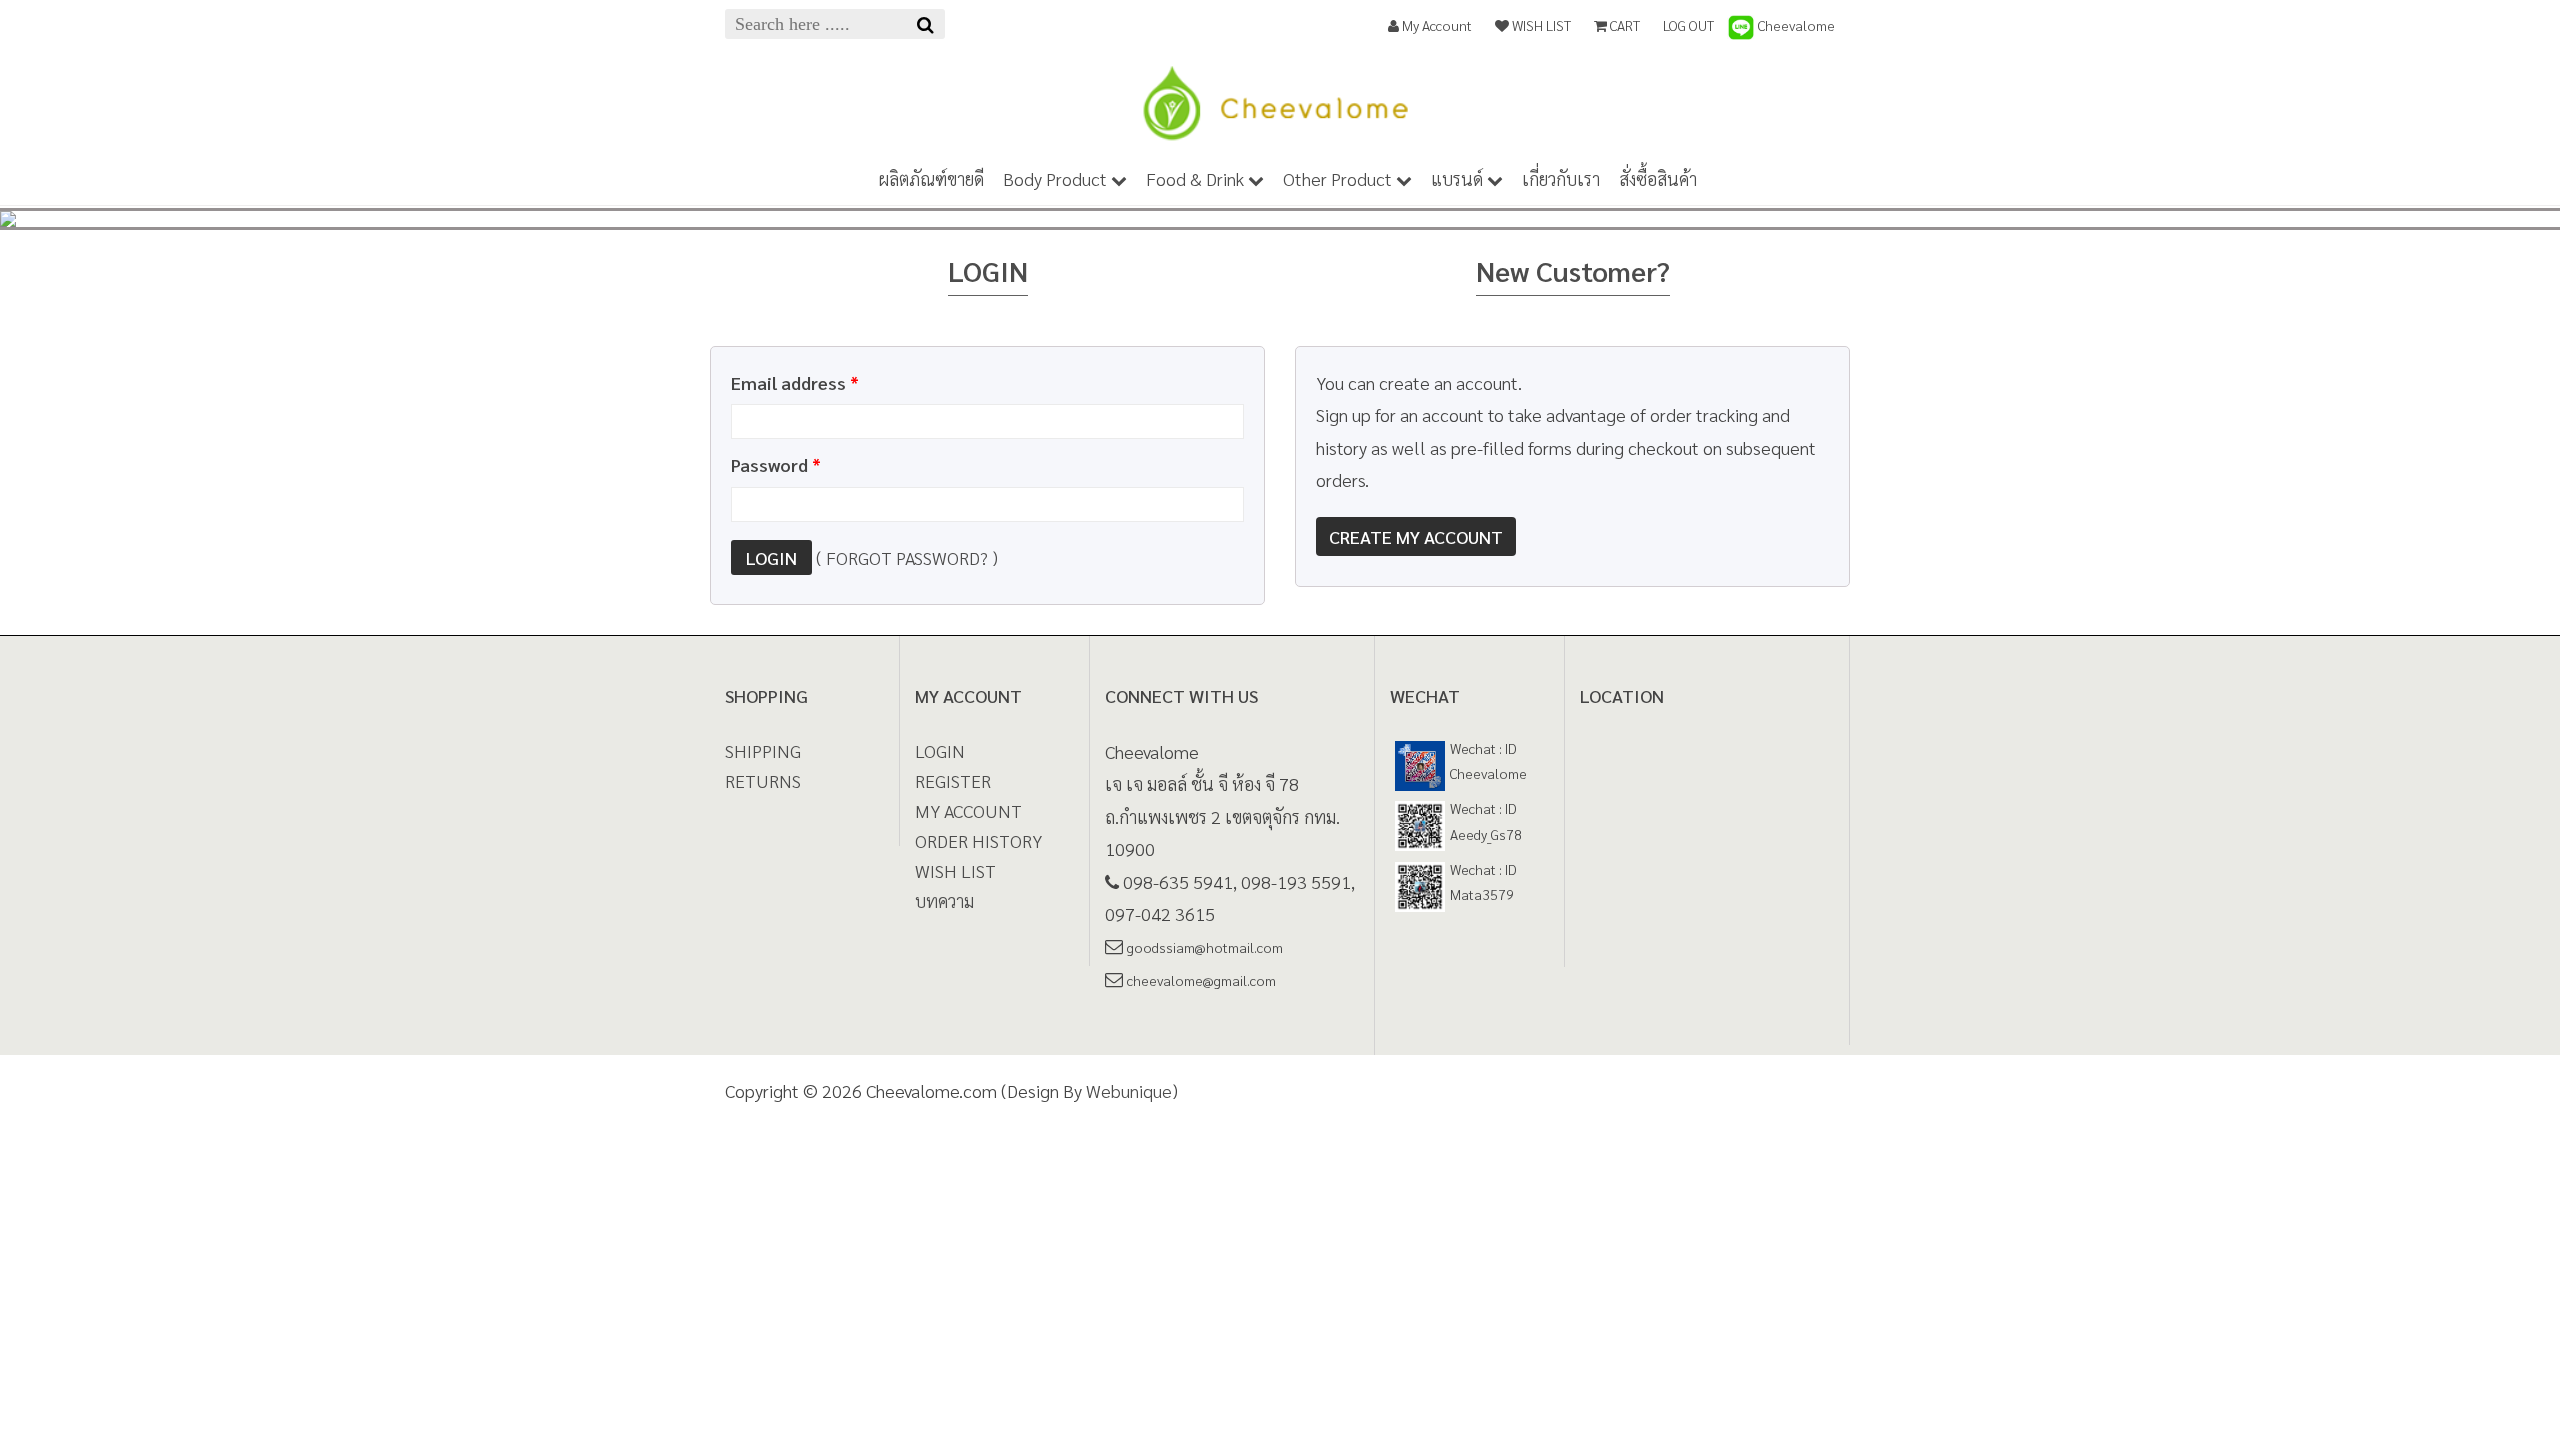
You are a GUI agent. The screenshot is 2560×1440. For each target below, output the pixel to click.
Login (771, 557)
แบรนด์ (1459, 178)
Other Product (1339, 178)
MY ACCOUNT (968, 810)
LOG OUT (1688, 25)
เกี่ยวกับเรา (1561, 178)
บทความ (944, 900)
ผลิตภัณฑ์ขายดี (931, 178)
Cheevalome (1795, 25)
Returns (763, 780)
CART (1623, 25)
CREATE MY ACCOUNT (1416, 536)
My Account (1435, 25)
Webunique (1129, 1090)
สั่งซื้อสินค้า (1658, 178)
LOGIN (940, 750)
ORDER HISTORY (978, 840)
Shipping (763, 750)
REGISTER (953, 780)
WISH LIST (1540, 25)
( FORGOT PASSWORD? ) (907, 557)
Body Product (1057, 178)
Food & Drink (1197, 178)
